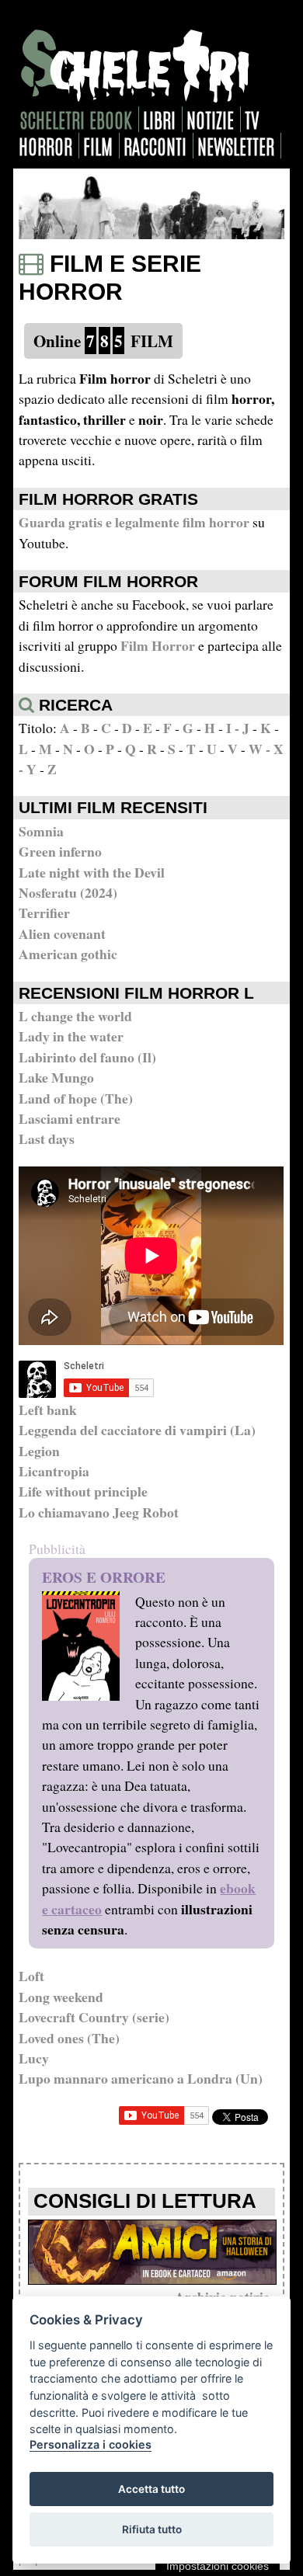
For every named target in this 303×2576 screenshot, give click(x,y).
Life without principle (83, 1491)
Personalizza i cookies (91, 2444)
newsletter (236, 146)
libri (159, 119)
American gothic (68, 954)
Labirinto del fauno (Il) (87, 1057)
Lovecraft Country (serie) (94, 2017)
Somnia (41, 831)
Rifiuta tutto (152, 2529)
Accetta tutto (151, 2489)
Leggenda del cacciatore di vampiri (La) (137, 1430)
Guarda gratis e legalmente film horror (134, 522)
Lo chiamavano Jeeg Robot (99, 1512)
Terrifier (44, 913)
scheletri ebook (76, 119)
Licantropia (54, 1471)
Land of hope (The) (76, 1098)
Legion (39, 1451)
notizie (210, 119)
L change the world (75, 1016)
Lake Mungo (56, 1077)
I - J (238, 728)
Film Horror (158, 645)
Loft (31, 1976)
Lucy (34, 2058)
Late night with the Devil (92, 872)
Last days (47, 1139)
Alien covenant (62, 933)
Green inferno (60, 851)
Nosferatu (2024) (68, 892)
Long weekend (61, 1997)
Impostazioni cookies (218, 2566)
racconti (155, 146)
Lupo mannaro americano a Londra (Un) (141, 2078)
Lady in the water (71, 1036)
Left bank (48, 1410)
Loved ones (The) (69, 2038)
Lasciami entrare (70, 1118)
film (98, 146)
